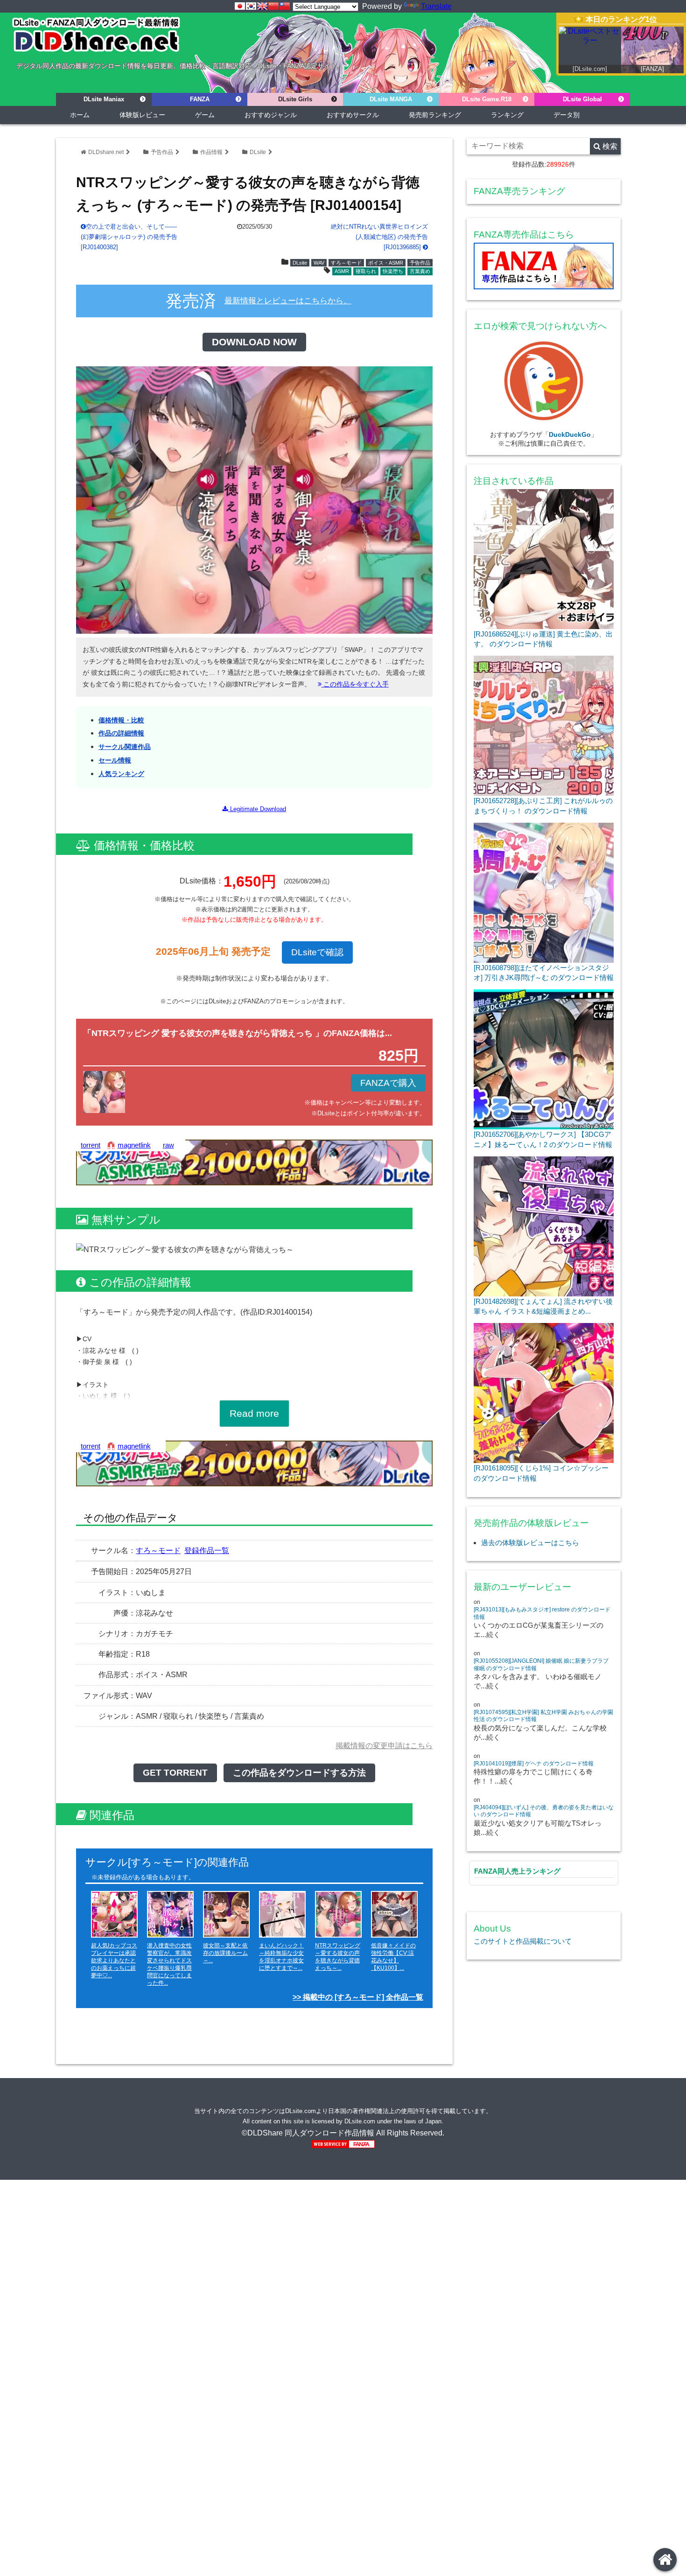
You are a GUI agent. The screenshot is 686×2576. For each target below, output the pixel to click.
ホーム (80, 115)
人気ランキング (121, 774)
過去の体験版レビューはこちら (530, 1543)
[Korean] (251, 6)
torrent (91, 1145)
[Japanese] (240, 6)
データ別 (567, 115)
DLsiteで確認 (317, 952)
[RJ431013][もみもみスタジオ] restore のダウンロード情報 (542, 1613)
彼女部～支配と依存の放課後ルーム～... (225, 1953)
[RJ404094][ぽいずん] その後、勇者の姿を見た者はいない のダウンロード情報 (544, 1811)
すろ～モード (346, 263)
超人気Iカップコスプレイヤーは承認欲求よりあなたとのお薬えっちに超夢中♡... (114, 1960)
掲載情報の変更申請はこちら (384, 1746)
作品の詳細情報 (121, 733)
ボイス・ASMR (386, 263)
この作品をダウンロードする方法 (299, 1773)
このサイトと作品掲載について (523, 1941)
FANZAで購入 (388, 1083)
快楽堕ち (393, 271)
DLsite (258, 152)
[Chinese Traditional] (285, 6)
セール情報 (115, 760)
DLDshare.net (106, 152)
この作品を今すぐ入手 (355, 684)
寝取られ (366, 271)
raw (168, 1145)
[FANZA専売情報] (544, 268)
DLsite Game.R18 (487, 99)
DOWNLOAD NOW (254, 342)
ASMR (342, 271)
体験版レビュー (142, 115)
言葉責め (420, 271)
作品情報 (211, 152)
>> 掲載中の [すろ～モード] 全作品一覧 (358, 1997)
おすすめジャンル (271, 115)
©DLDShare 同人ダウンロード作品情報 (308, 2133)
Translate (436, 6)
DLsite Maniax (104, 99)
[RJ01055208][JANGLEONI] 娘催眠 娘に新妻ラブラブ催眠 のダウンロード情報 (541, 1665)
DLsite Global (582, 99)
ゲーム (205, 115)
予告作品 (162, 152)
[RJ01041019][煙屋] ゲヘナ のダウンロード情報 (534, 1764)
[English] (262, 6)
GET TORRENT (175, 1773)
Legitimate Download (257, 809)
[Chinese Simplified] (273, 6)
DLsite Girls (295, 99)
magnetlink (134, 1145)
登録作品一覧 (207, 1550)
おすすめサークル (353, 115)
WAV (319, 263)
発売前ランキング (435, 115)
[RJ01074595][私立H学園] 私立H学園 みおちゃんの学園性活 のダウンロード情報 (543, 1716)
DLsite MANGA (391, 99)
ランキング (507, 115)
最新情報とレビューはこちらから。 (288, 301)
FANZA (200, 99)
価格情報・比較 (121, 720)
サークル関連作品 (125, 747)
